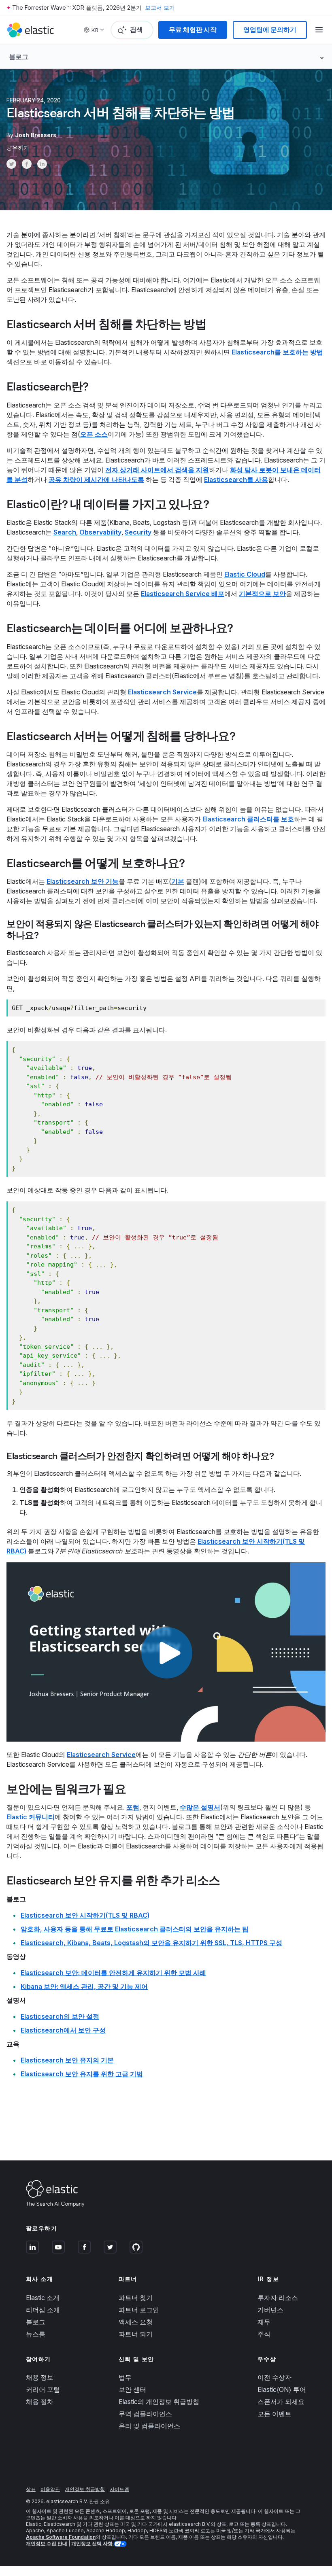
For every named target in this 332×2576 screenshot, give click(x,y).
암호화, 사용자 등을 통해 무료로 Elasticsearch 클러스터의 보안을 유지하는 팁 (135, 1929)
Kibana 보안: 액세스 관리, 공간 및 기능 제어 (84, 1986)
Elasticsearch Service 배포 (183, 594)
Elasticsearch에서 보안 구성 (63, 2030)
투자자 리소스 (278, 2298)
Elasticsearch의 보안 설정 (60, 2016)
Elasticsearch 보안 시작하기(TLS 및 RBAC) (85, 1915)
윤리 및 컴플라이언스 (149, 2426)
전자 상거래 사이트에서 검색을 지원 (157, 470)
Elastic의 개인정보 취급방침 (159, 2402)
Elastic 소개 (43, 2298)
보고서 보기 (160, 7)
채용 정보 (40, 2377)
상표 (31, 2489)
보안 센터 (132, 2389)
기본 (178, 881)
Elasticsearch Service (162, 692)
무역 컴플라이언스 (145, 2414)
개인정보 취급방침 (85, 2489)
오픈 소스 (94, 434)
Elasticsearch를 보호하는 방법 (277, 352)
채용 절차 (40, 2402)
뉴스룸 (36, 2334)
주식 (264, 2334)
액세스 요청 (136, 2322)
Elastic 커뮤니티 (31, 1817)
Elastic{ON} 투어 (282, 2389)
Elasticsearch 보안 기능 (83, 881)
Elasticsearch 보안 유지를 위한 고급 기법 (82, 2074)
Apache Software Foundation (61, 2537)
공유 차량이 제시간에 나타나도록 (96, 480)
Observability (100, 532)
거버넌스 (270, 2310)
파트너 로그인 (139, 2310)
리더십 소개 (43, 2310)
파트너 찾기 (136, 2298)
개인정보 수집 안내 (47, 2543)
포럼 (133, 1807)
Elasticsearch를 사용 (236, 480)
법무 (125, 2377)
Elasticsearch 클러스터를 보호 (248, 819)
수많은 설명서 (200, 1807)
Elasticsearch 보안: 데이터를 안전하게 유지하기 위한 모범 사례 (113, 1973)
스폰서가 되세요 (281, 2402)
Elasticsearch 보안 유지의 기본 (67, 2060)
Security (138, 532)
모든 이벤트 (275, 2414)
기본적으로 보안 (262, 594)
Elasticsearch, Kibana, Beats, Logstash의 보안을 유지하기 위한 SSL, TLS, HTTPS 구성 (151, 1943)
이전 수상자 (275, 2377)
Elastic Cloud (245, 574)
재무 (264, 2322)
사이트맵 (119, 2489)
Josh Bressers (36, 135)
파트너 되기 (136, 2334)
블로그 (36, 2322)
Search (65, 532)
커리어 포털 (43, 2389)
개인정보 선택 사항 (93, 2543)
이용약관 (50, 2489)
